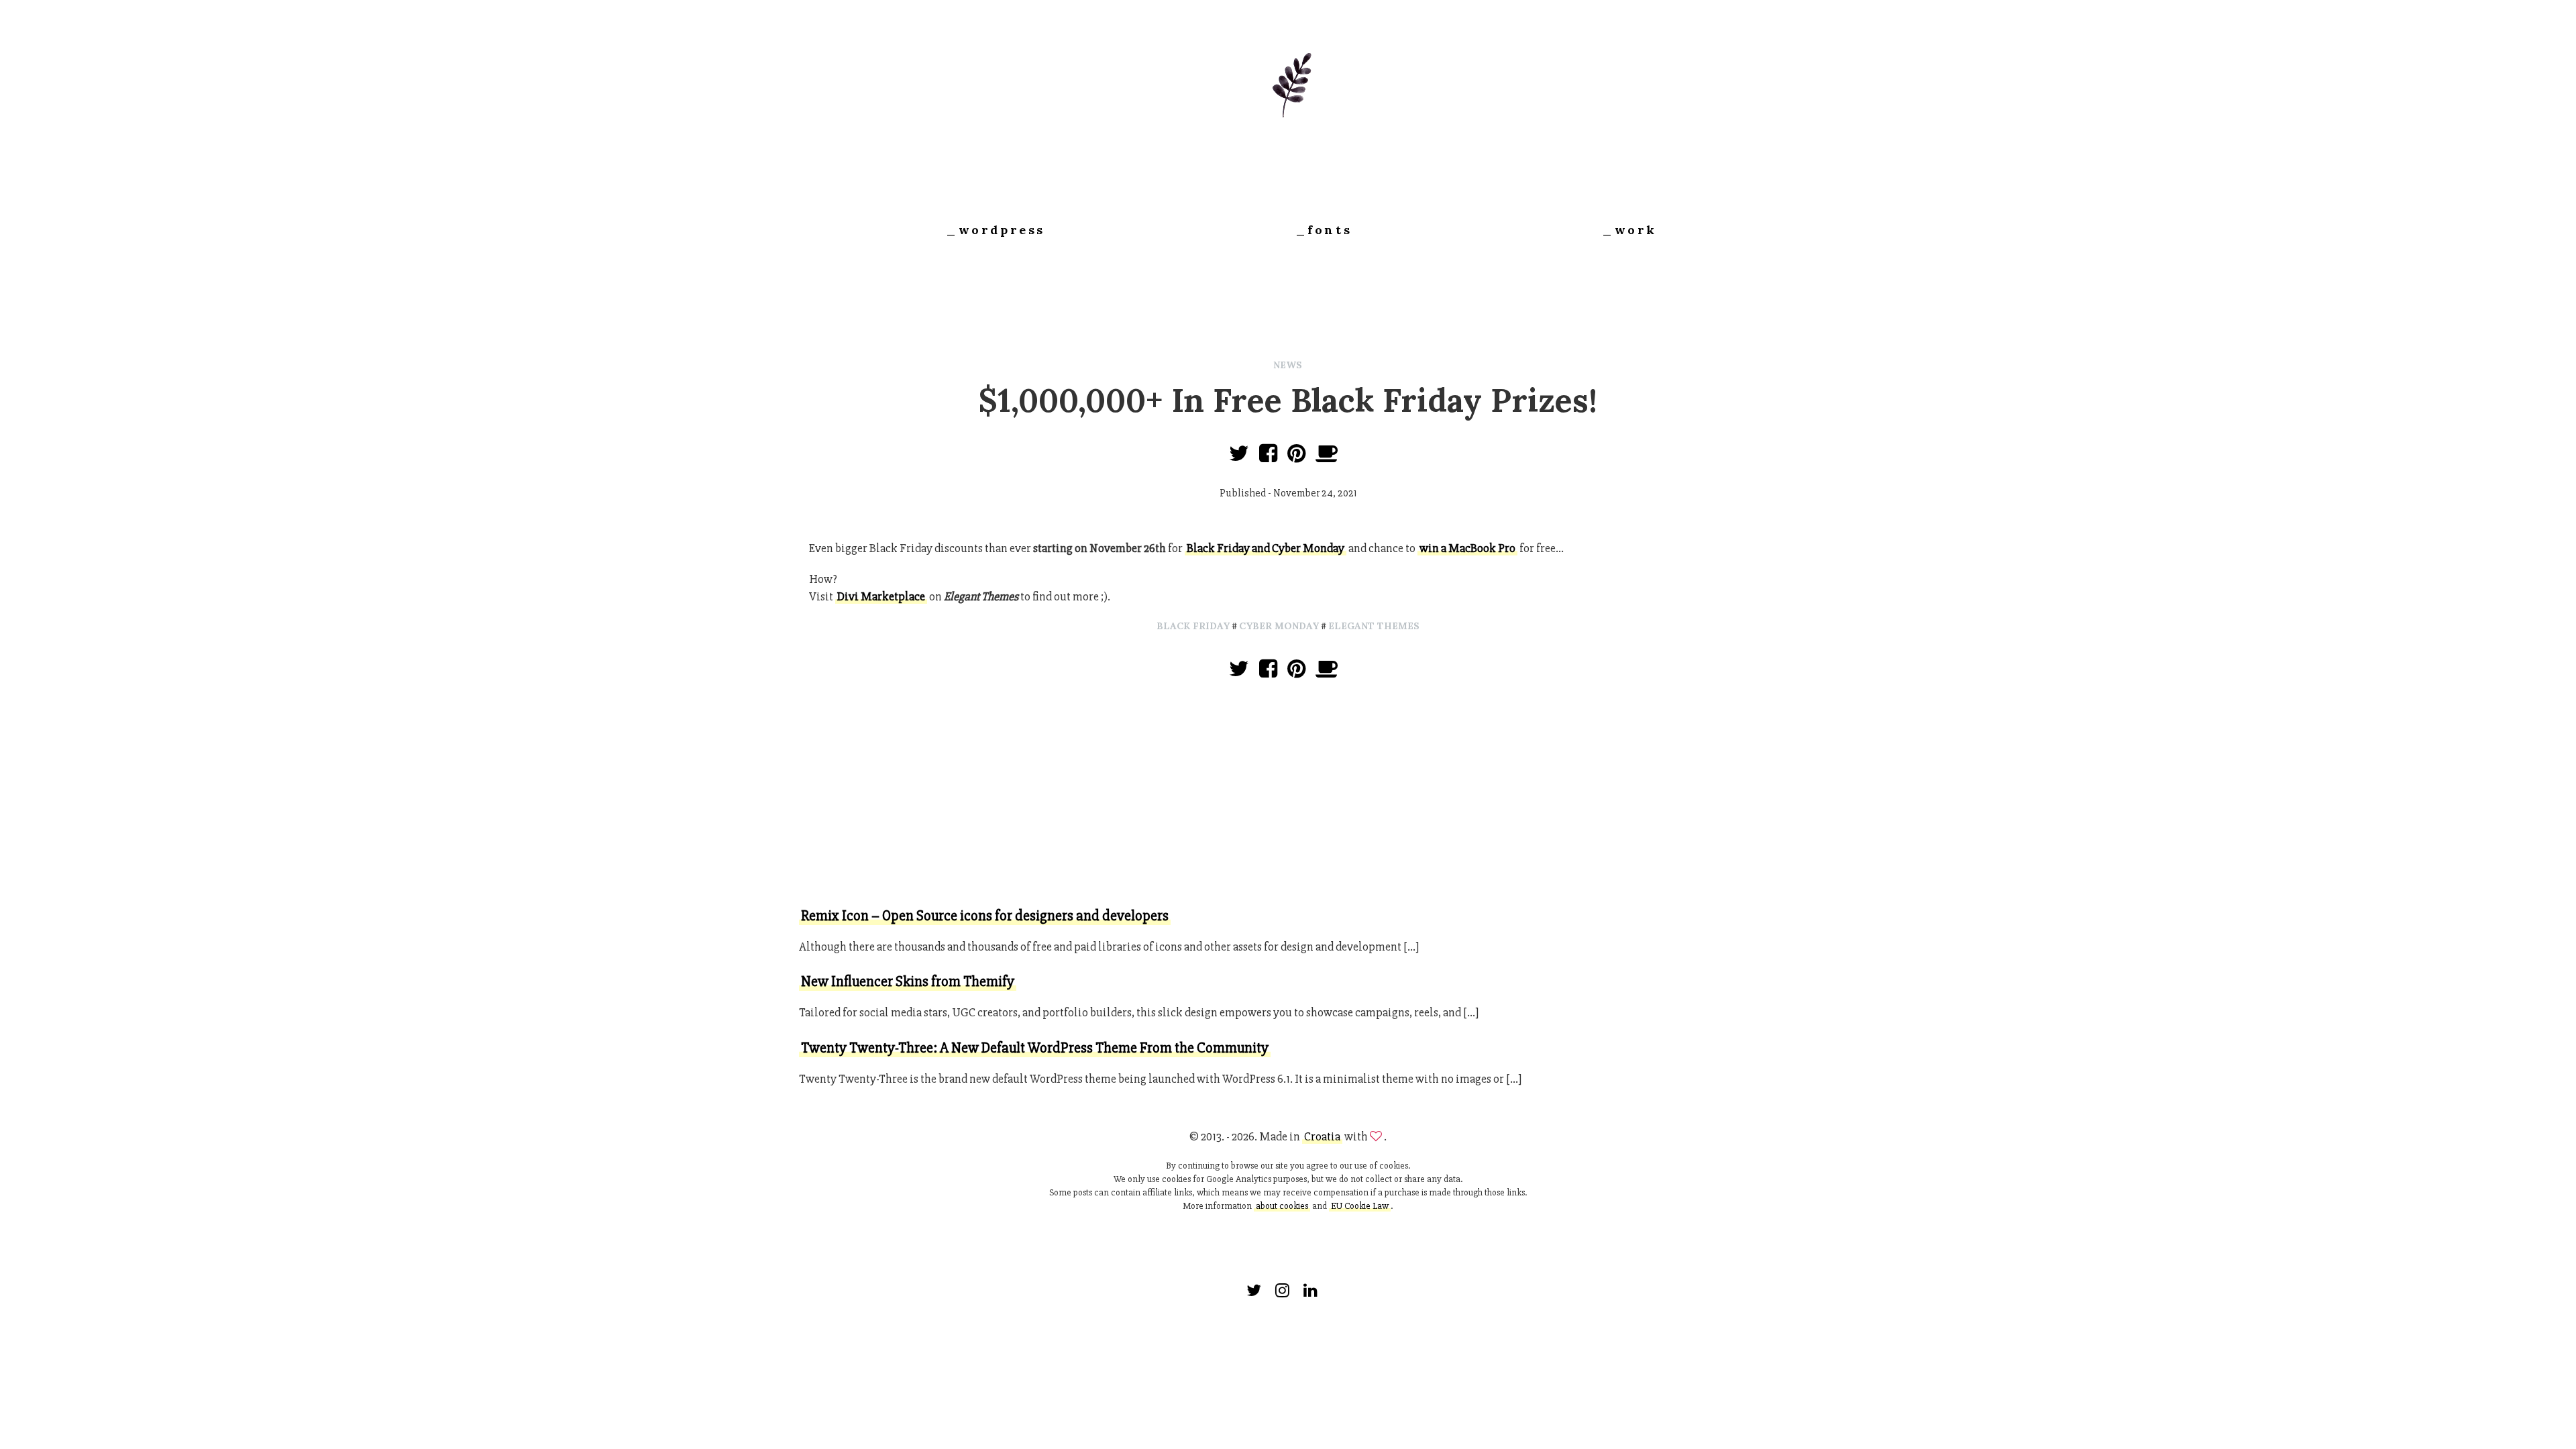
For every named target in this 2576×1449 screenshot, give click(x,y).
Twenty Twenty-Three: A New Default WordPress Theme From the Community (1035, 1048)
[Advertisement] (1288, 796)
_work (1629, 230)
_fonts (1324, 230)
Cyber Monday (1279, 626)
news (1288, 365)
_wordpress (996, 230)
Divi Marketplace (881, 596)
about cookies (1282, 1206)
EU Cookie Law (1360, 1206)
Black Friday (1193, 626)
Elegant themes (1374, 626)
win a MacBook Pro (1467, 548)
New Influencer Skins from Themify (908, 982)
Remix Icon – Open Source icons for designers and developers (985, 916)
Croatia (1322, 1136)
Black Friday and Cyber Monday (1266, 548)
